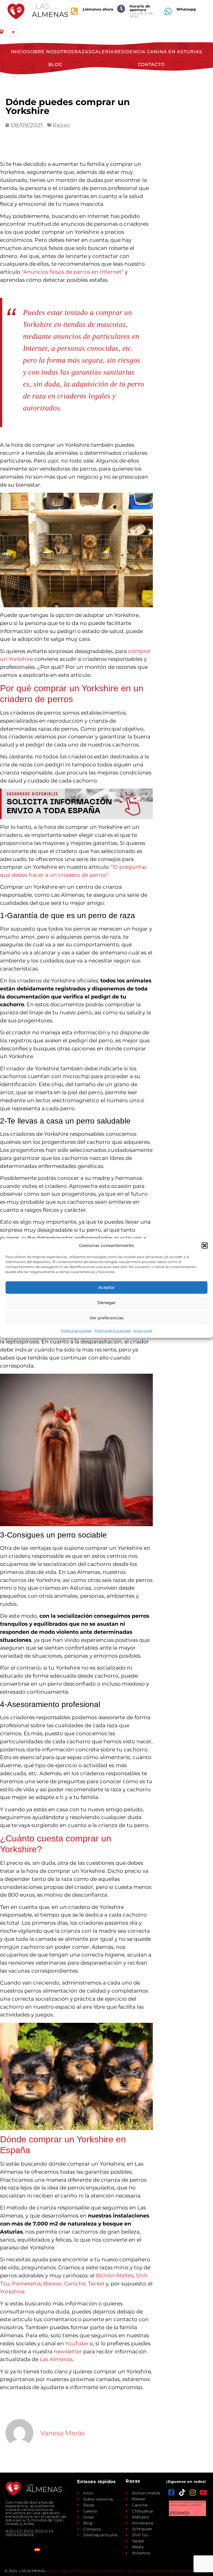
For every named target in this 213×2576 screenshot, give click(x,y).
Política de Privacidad (91, 2571)
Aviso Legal (143, 1330)
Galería (103, 52)
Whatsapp (186, 9)
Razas (83, 52)
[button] (205, 1246)
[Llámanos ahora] (74, 11)
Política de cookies (76, 1330)
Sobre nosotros (51, 52)
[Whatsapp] (168, 11)
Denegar (107, 1303)
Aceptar (106, 1287)
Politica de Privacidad (113, 1330)
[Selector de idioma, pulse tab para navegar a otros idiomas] (12, 32)
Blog (55, 64)
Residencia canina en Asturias (158, 52)
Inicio (19, 52)
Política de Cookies (130, 2571)
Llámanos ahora (98, 9)
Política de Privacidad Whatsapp (179, 2571)
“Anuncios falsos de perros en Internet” (73, 272)
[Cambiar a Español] (37, 2550)
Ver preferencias (107, 1318)
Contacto (151, 64)
